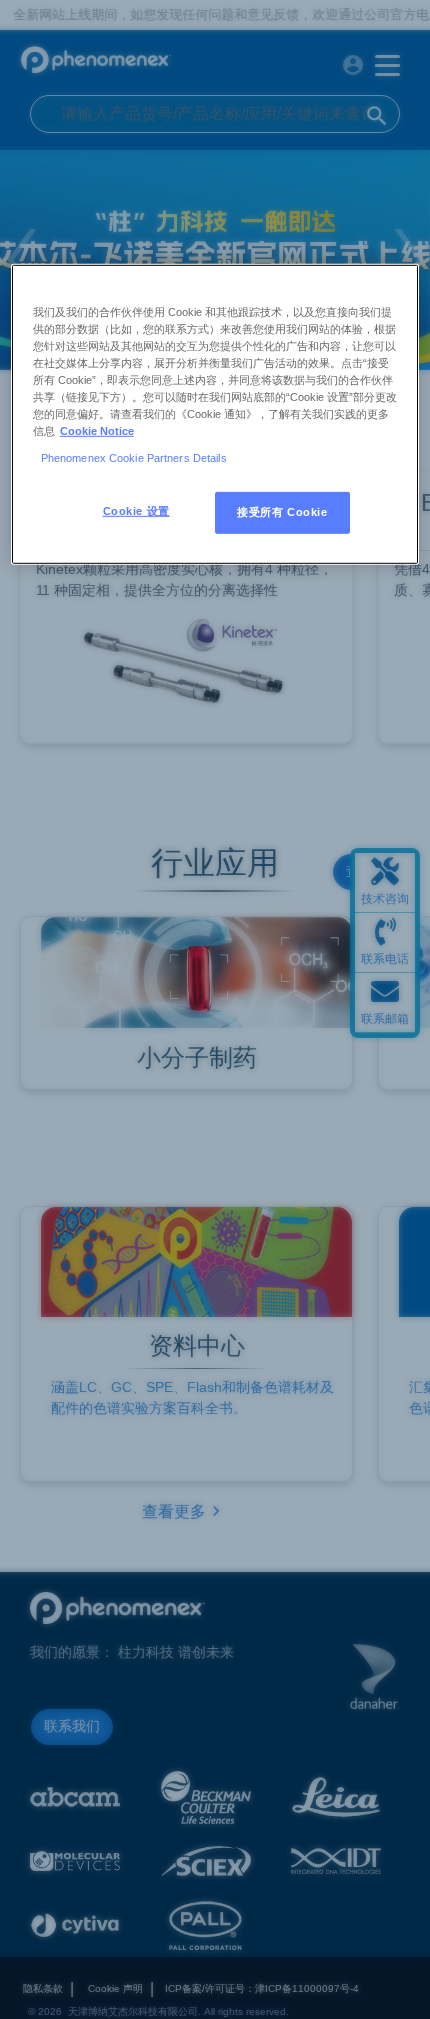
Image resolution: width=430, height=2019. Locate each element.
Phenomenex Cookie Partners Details (134, 458)
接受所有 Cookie (282, 512)
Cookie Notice (97, 431)
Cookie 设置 (136, 511)
